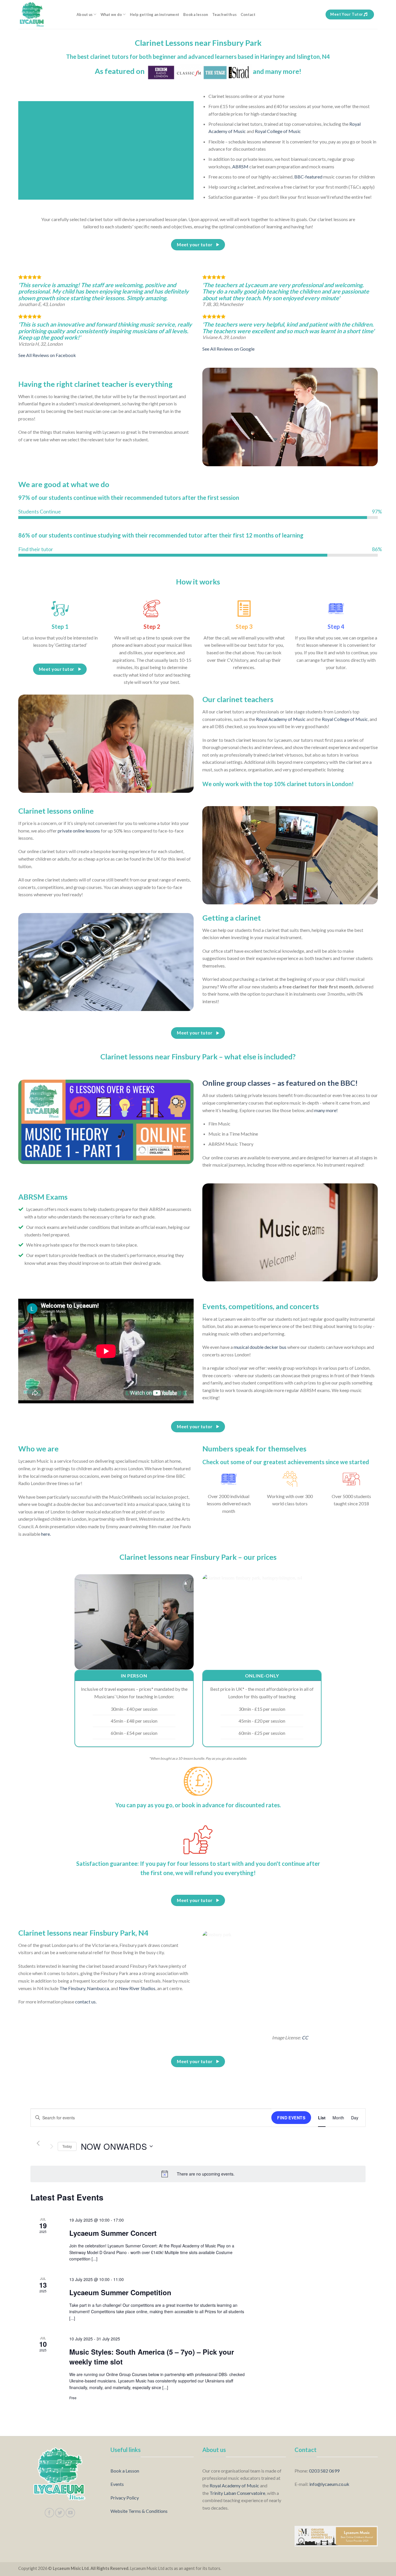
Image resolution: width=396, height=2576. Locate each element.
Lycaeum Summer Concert (113, 2233)
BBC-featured (308, 177)
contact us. (86, 2002)
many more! (326, 1110)
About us (85, 14)
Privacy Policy (125, 2498)
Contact (248, 14)
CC (305, 2037)
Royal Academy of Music (281, 719)
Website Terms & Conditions (139, 2511)
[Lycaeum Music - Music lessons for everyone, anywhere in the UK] (43, 14)
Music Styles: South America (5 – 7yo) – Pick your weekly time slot (152, 2357)
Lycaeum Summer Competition (120, 2292)
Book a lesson (196, 14)
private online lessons (79, 831)
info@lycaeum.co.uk (329, 2484)
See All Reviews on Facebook (47, 355)
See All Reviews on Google (228, 349)
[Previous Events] (38, 2143)
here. (46, 1534)
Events (117, 2484)
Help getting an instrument (155, 14)
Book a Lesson (125, 2471)
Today (67, 2146)
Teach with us (224, 14)
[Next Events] (52, 2146)
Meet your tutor (347, 14)
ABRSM (240, 166)
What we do (111, 14)
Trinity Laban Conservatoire (237, 2493)
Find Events (291, 2118)
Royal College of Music (278, 131)
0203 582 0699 (324, 2471)
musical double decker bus (260, 1347)
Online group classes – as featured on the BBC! (280, 1083)
